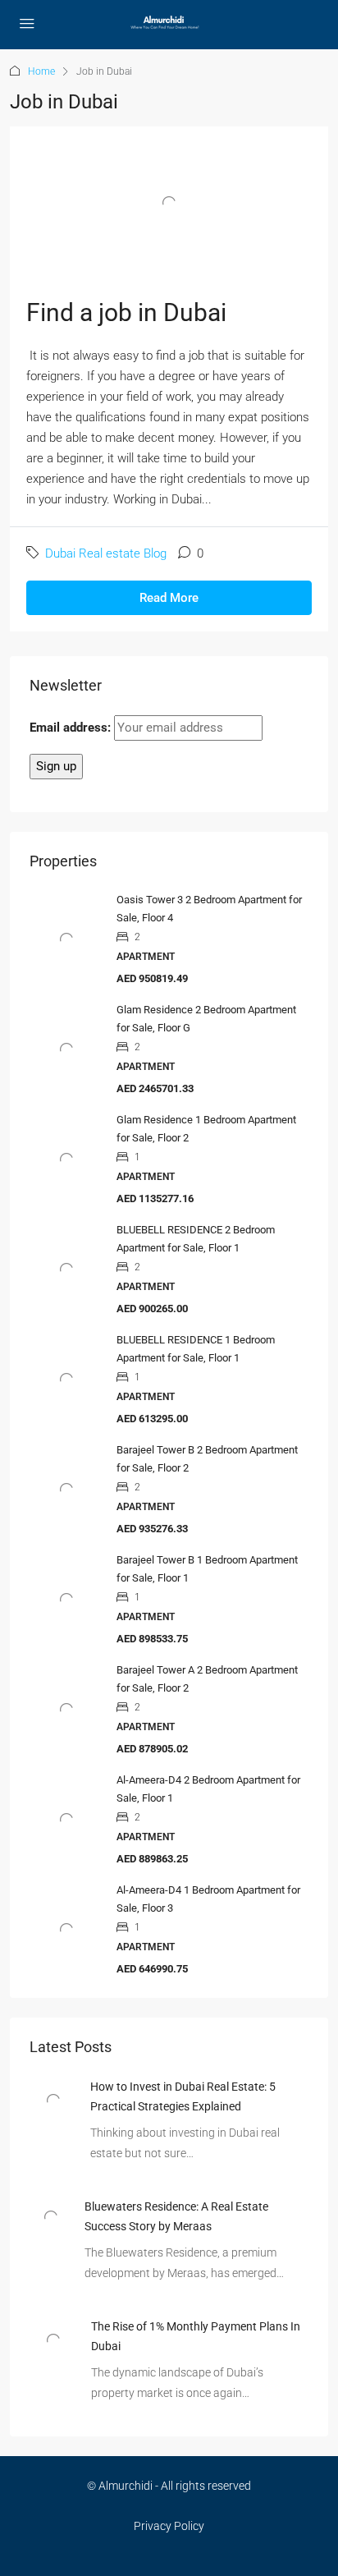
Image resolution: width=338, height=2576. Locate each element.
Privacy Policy (169, 2526)
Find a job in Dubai (126, 312)
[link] (53, 2100)
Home (41, 71)
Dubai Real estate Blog (106, 553)
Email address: (72, 728)
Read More (169, 598)
